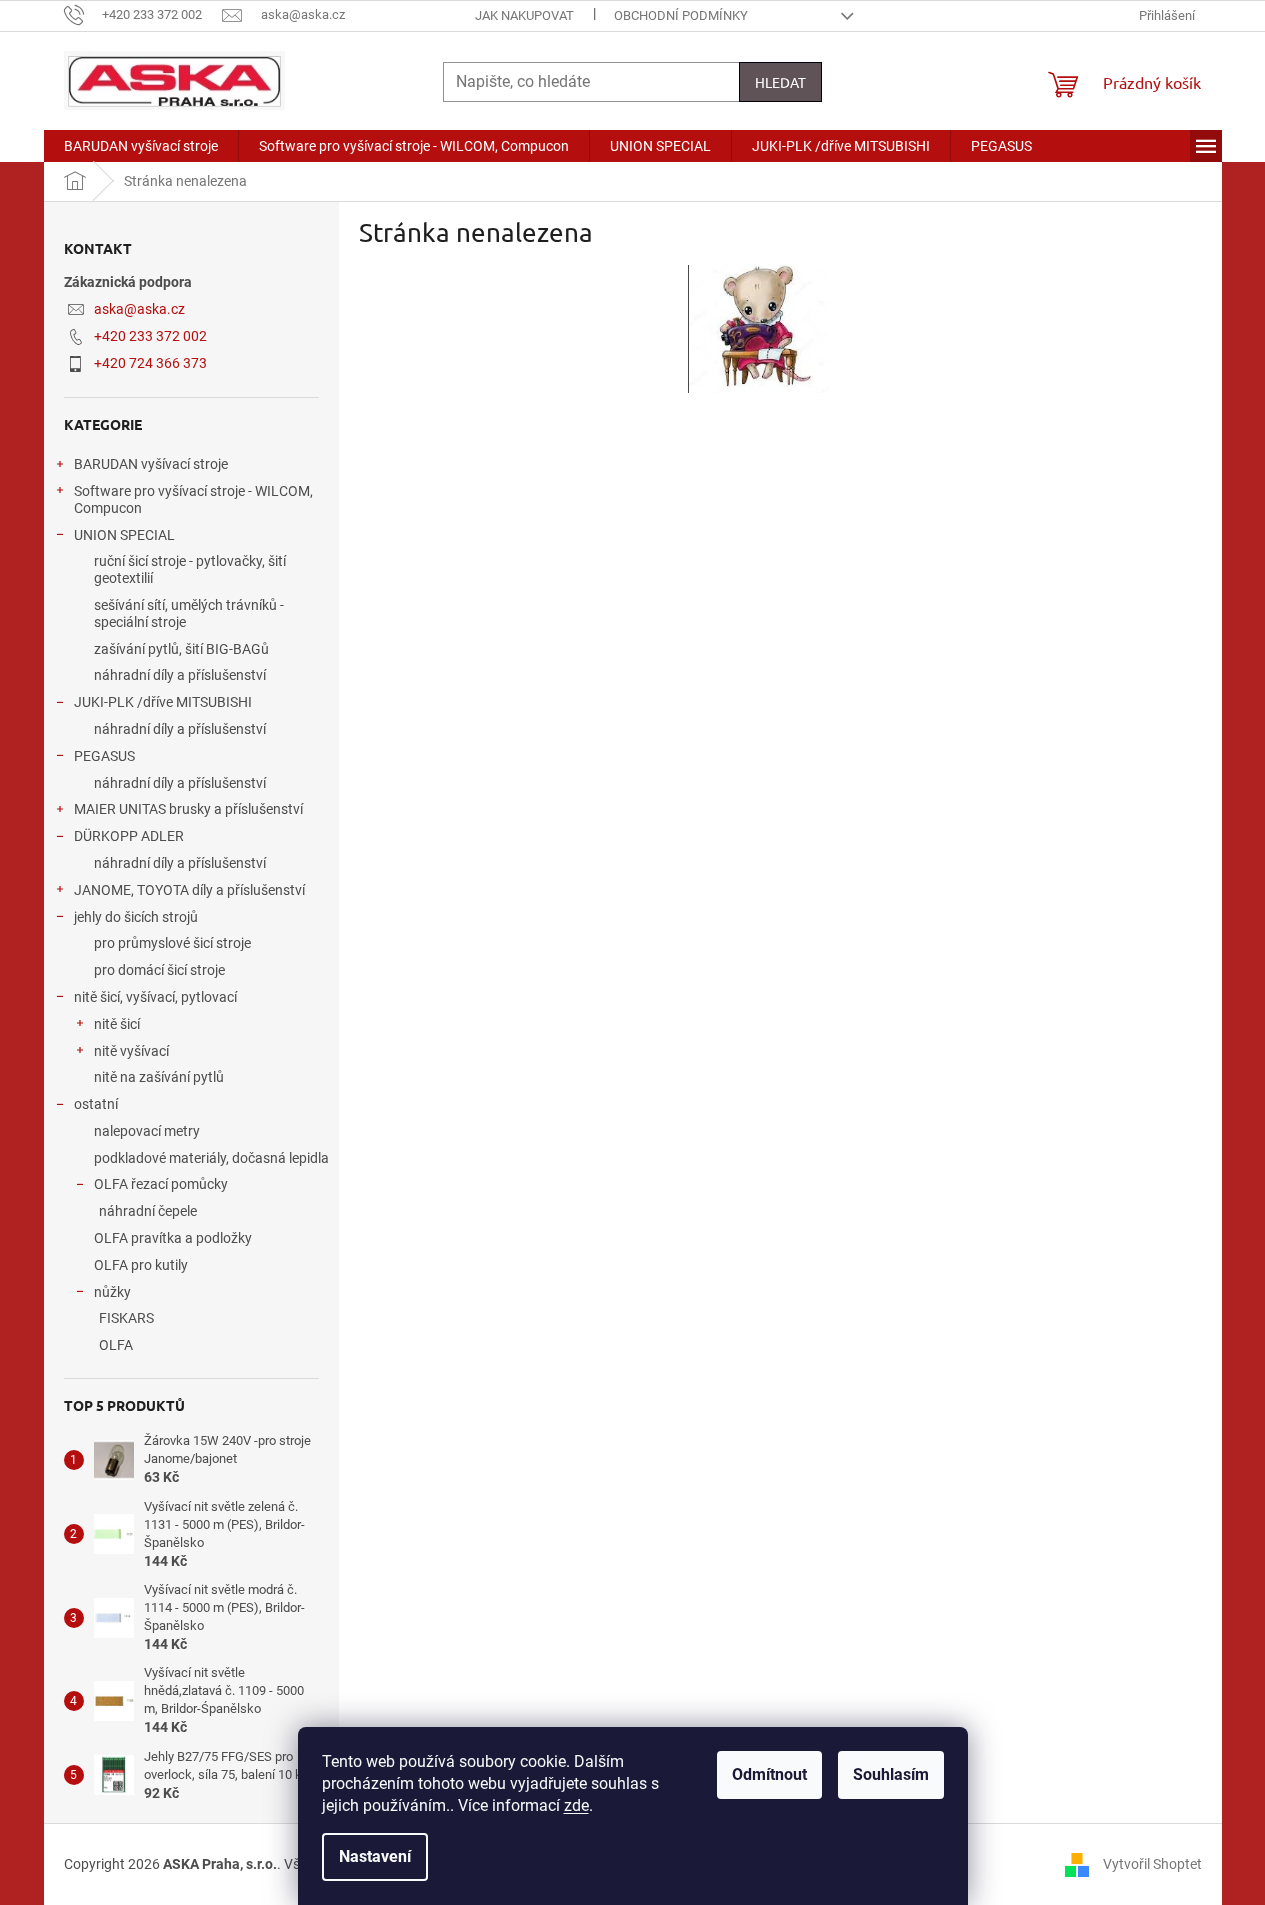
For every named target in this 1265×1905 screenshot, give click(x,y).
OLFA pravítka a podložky (173, 1238)
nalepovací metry (147, 1131)
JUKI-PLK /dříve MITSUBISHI (163, 702)
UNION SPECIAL (124, 535)
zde (576, 1805)
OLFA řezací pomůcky (161, 1184)
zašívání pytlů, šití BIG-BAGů (181, 649)
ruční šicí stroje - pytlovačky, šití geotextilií (190, 569)
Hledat (780, 82)
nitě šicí (117, 1024)
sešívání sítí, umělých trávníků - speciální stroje (189, 613)
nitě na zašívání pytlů (159, 1077)
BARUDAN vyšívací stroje (151, 464)
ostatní (96, 1104)
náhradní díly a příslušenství (180, 675)
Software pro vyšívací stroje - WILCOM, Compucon (193, 499)
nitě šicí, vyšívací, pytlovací (155, 997)
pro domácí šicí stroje (159, 970)
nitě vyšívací (131, 1051)
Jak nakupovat (524, 15)
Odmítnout (769, 1774)
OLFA (116, 1345)
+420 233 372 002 (150, 336)
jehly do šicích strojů (136, 917)
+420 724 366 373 (150, 363)
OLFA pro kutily (141, 1265)
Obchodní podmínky (681, 15)
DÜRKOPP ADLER (129, 836)
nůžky (112, 1292)
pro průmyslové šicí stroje (172, 943)
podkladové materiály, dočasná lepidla (211, 1158)
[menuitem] (141, 146)
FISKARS (126, 1318)
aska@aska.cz (139, 309)
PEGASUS (104, 756)
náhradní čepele (148, 1211)
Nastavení (375, 1856)
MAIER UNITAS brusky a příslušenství (188, 809)
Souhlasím (891, 1774)
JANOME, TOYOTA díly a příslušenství (189, 890)
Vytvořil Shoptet (1152, 1863)
